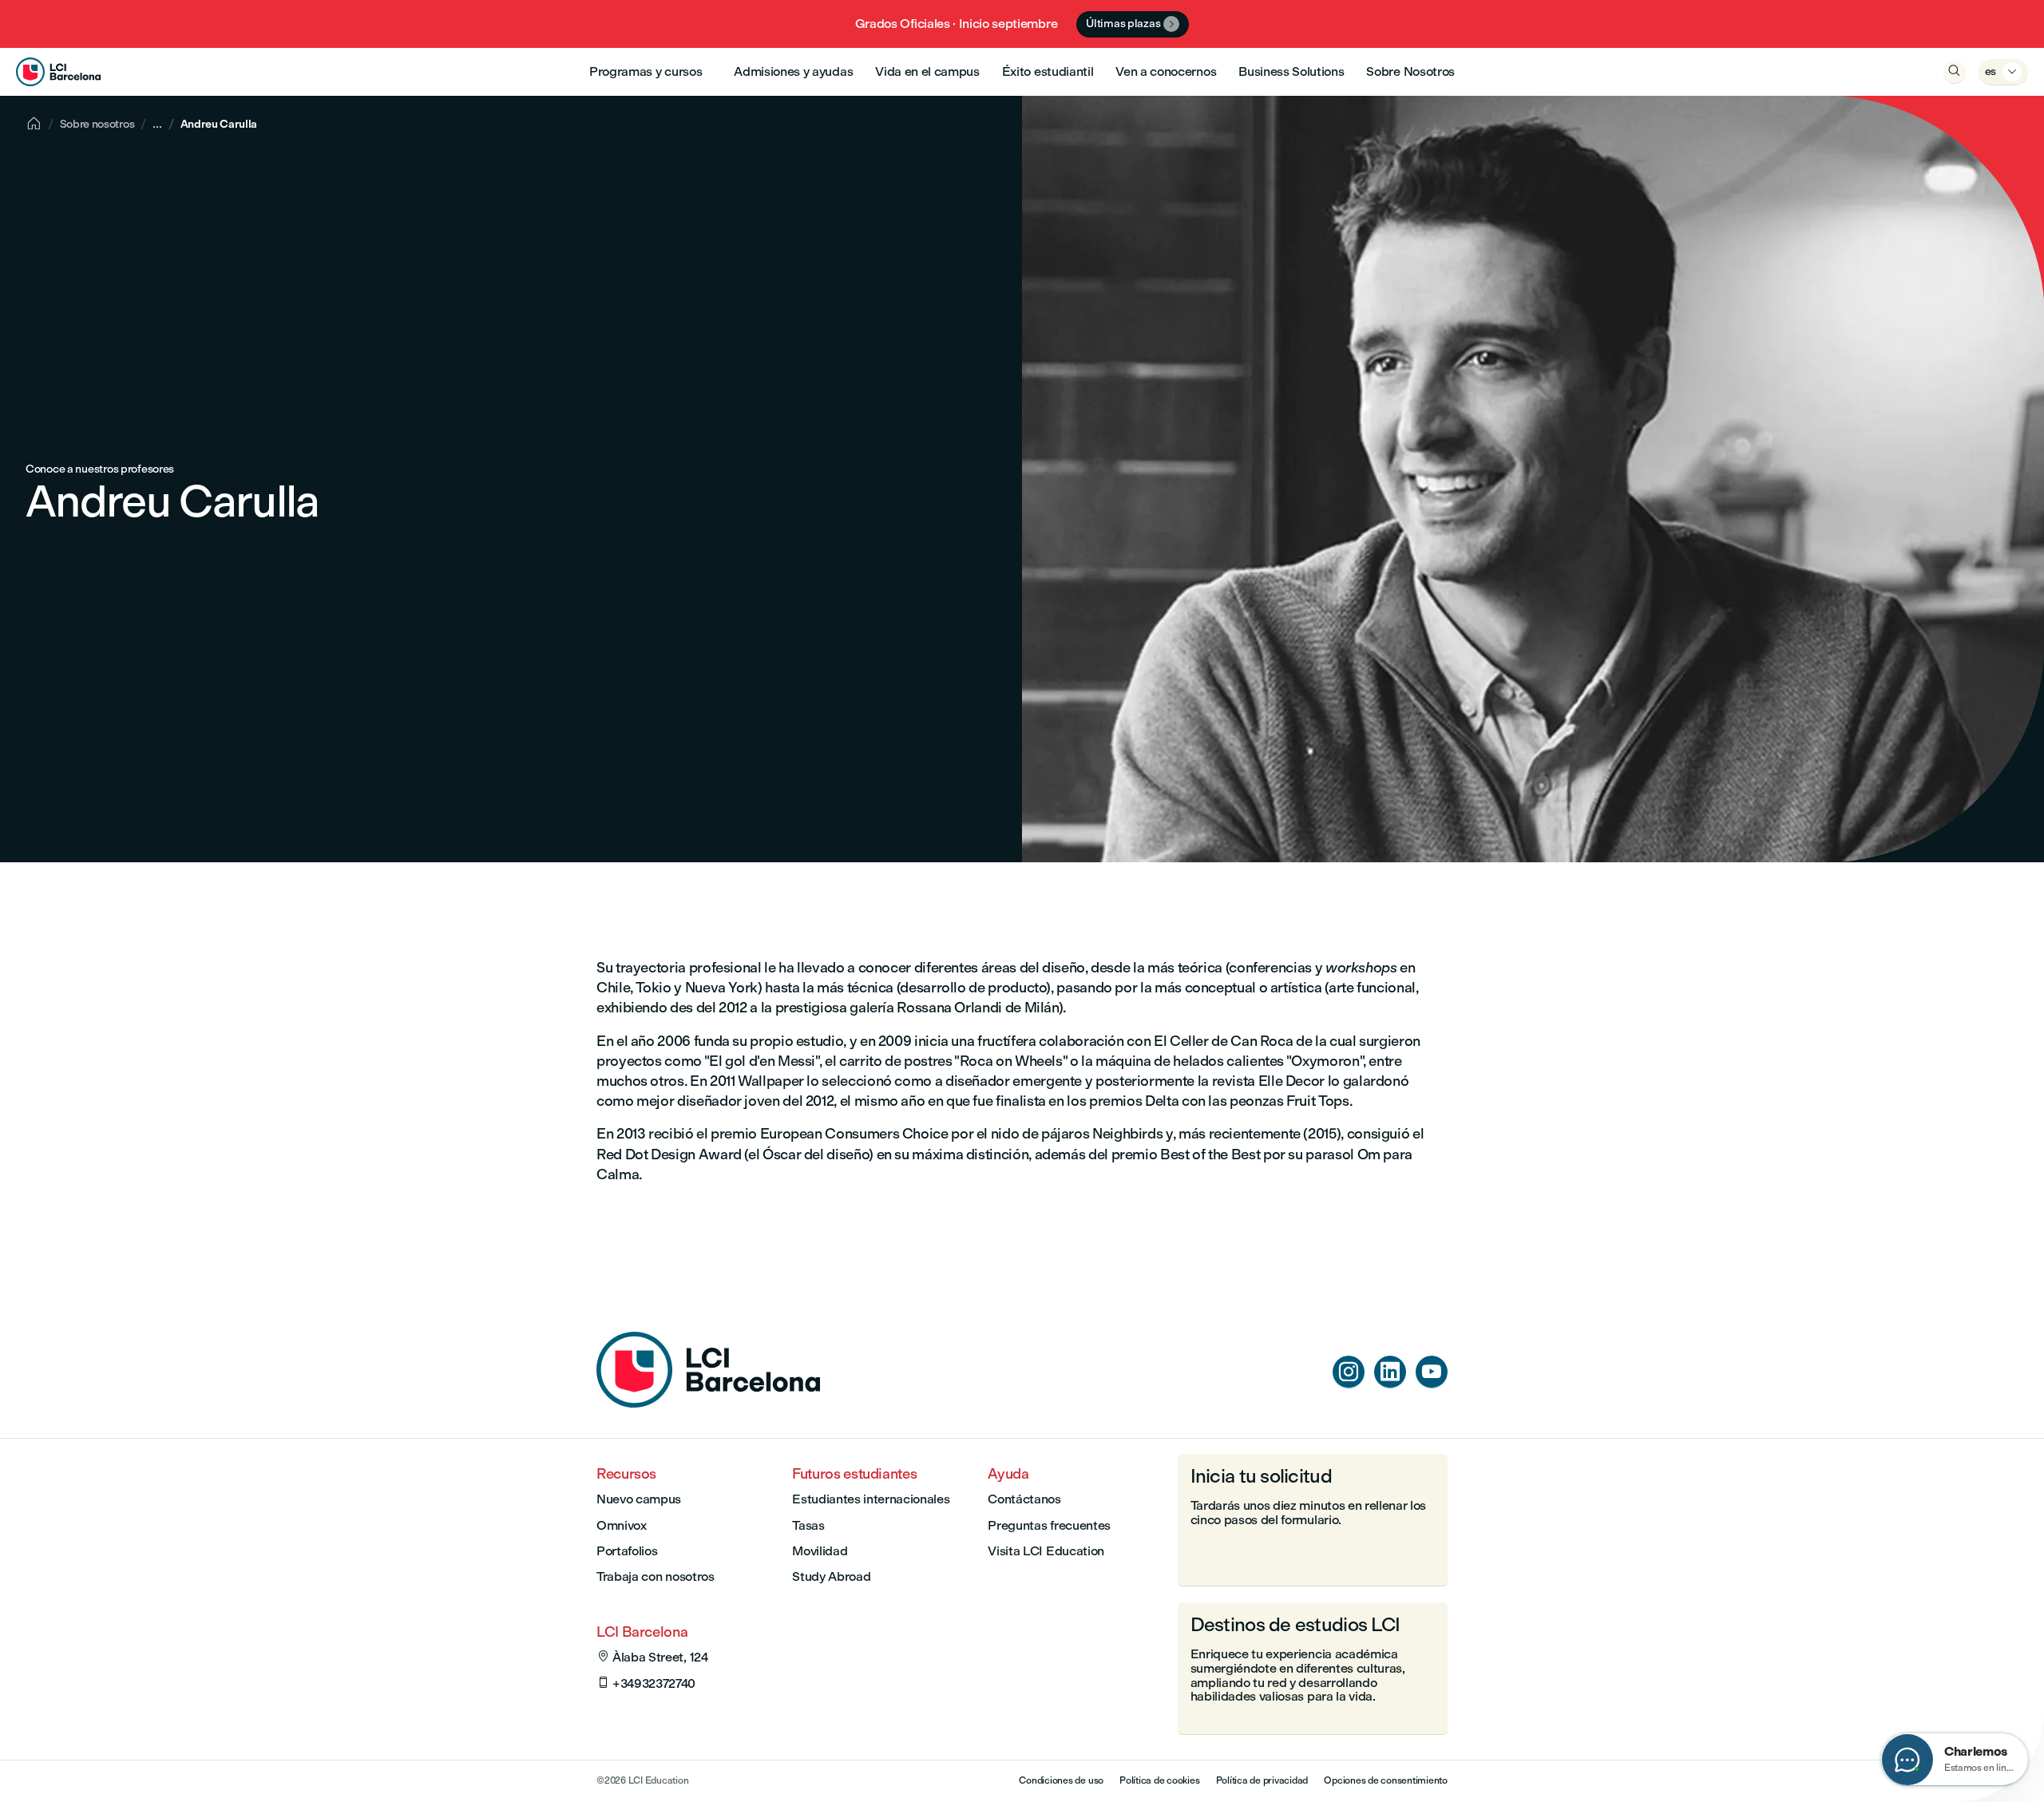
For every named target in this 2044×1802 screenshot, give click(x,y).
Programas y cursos (646, 71)
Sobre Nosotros (1410, 71)
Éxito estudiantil (1048, 71)
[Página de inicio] (708, 1403)
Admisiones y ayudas (793, 71)
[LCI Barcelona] (58, 72)
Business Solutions (1291, 71)
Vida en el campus (927, 71)
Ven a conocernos (1166, 71)
